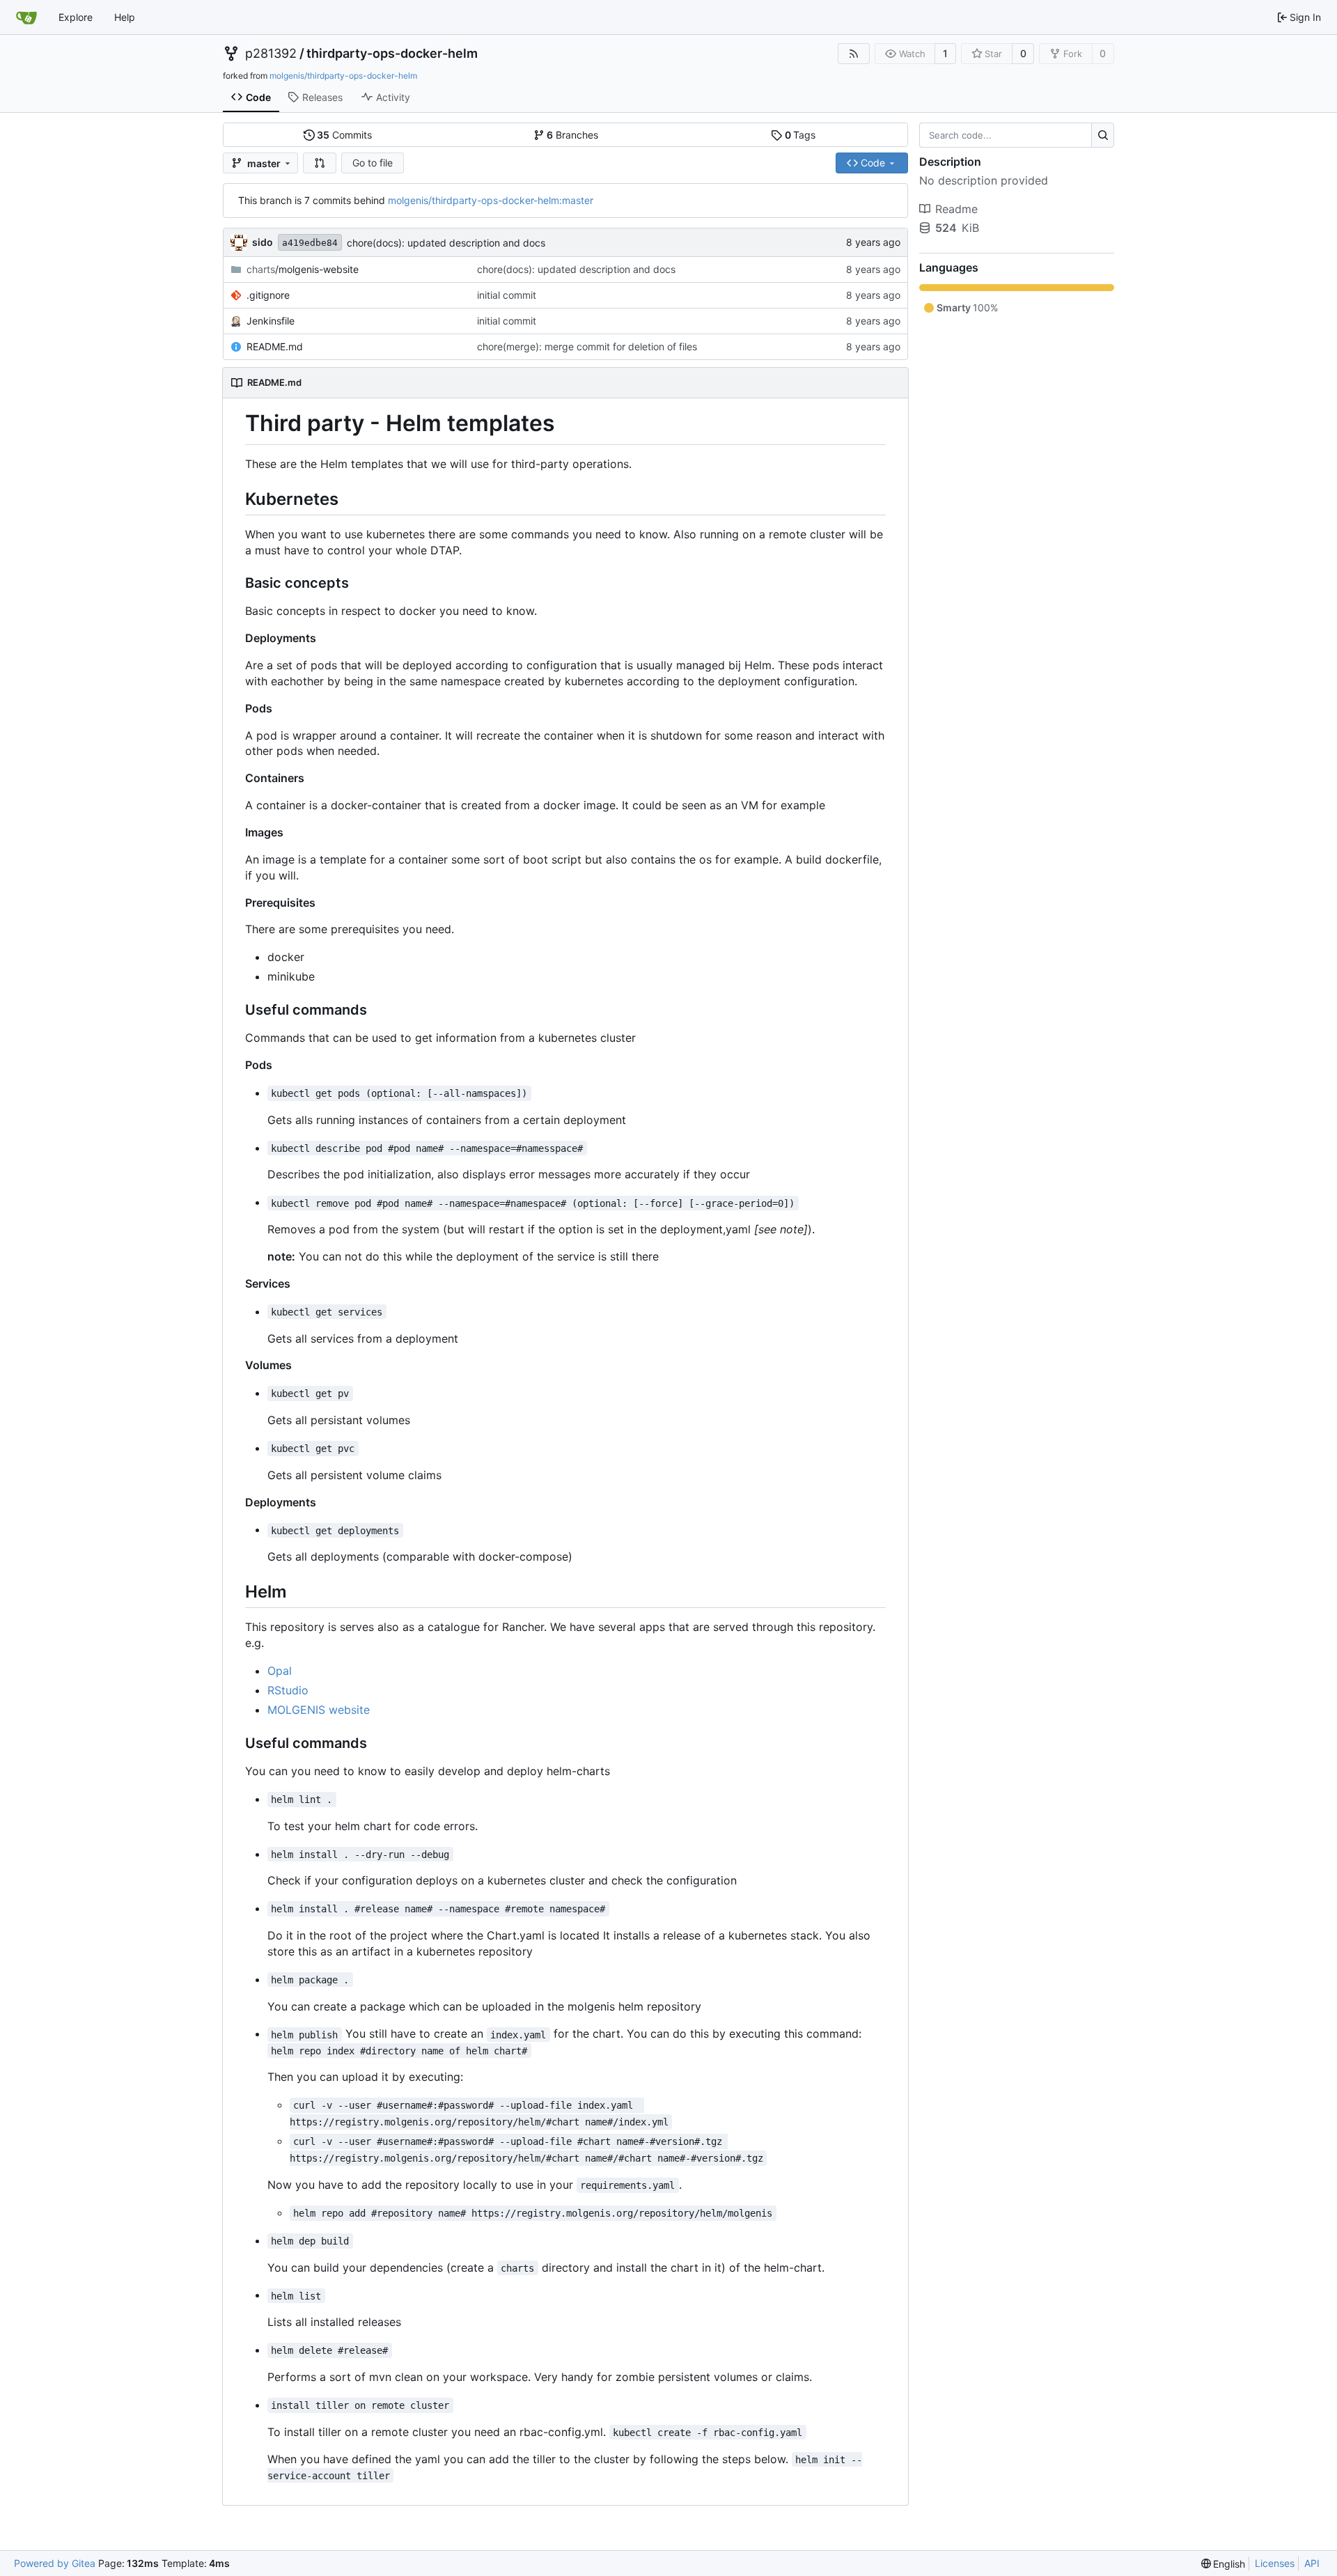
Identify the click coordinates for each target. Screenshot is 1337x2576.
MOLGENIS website (319, 1710)
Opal (280, 1671)
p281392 (271, 54)
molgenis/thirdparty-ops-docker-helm (343, 76)
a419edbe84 (310, 243)
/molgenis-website (303, 269)
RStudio (288, 1690)
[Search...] (1103, 135)
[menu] (1223, 2564)
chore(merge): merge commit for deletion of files (587, 346)
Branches (572, 135)
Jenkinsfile (271, 321)
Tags (800, 135)
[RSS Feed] (854, 54)
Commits (344, 135)
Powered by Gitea (55, 2563)
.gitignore (268, 295)
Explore (76, 17)
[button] (320, 163)
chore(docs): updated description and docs (446, 243)
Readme (956, 209)
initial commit (507, 295)
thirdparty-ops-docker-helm (392, 54)
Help (125, 17)
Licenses (1275, 2563)
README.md (275, 346)
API (1312, 2563)
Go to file (373, 163)
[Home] (26, 17)
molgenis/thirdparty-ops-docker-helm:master (491, 200)
